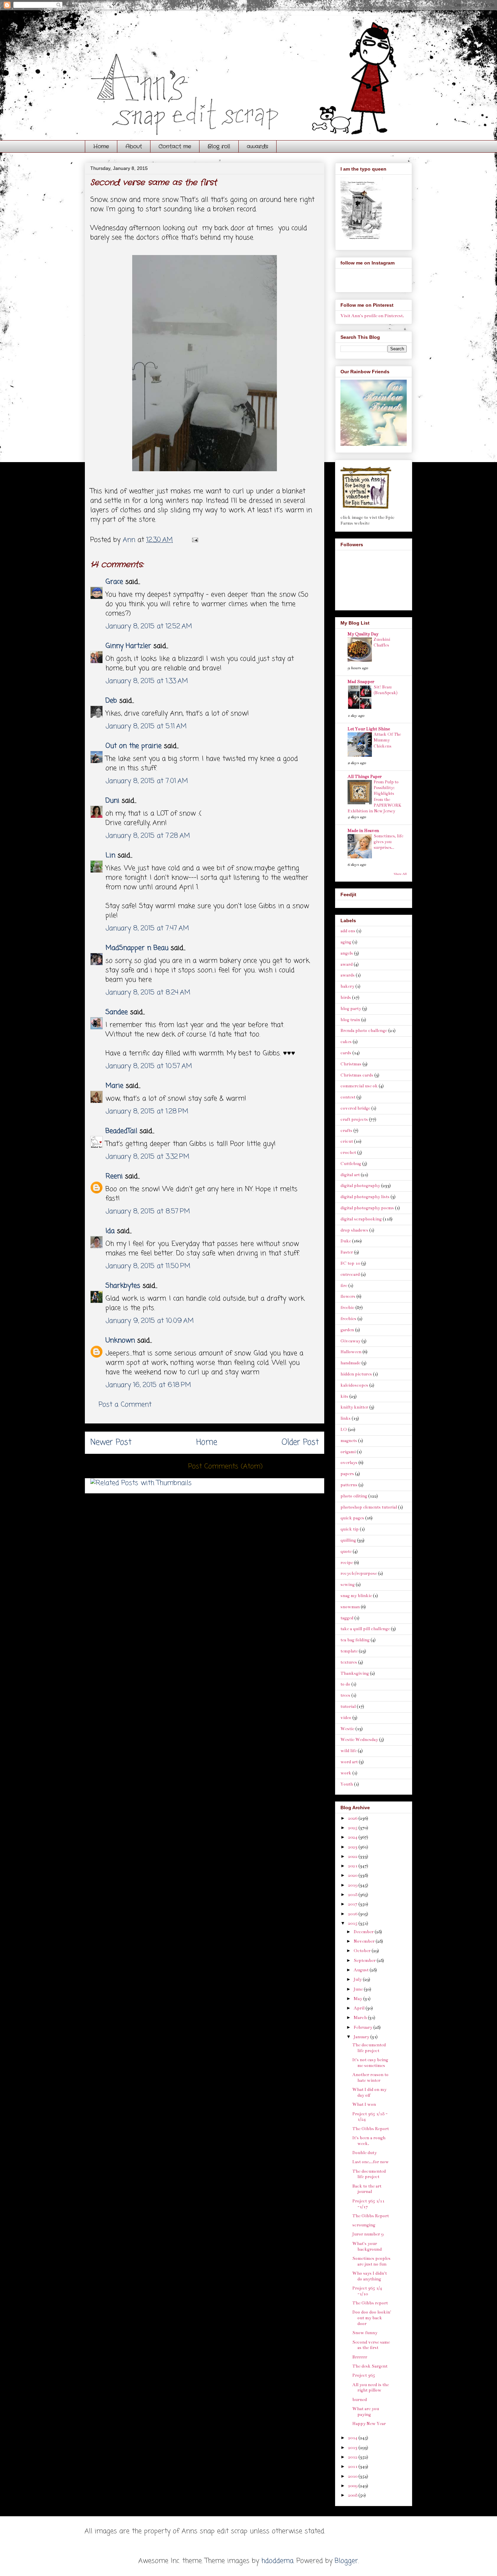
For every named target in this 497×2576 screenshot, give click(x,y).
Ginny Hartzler (128, 646)
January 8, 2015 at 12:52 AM (149, 626)
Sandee (117, 1012)
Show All (400, 874)
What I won (364, 2104)
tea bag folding (355, 1640)
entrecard (350, 1274)
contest (348, 1097)
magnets (349, 1441)
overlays (349, 1463)
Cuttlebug (351, 1164)
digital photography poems (367, 1208)
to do (345, 1684)
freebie (347, 1308)
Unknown (120, 1341)
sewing (348, 1585)
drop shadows (354, 1230)
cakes (346, 1042)
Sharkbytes (123, 1286)
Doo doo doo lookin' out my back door (372, 2318)
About (134, 146)
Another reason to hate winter (370, 2078)
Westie (347, 1729)
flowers (348, 1296)
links (346, 1418)
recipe (347, 1563)
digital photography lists (365, 1197)
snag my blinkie (356, 1596)
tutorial (348, 1707)
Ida (110, 1231)
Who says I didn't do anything (370, 2276)
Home (101, 146)
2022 (353, 1857)
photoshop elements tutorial (369, 1507)
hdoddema (277, 2561)
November (365, 1941)
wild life (349, 1751)
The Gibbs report (370, 2303)
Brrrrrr (360, 2357)
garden (347, 1330)
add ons (348, 931)
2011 (353, 2467)
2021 (353, 1866)
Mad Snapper (361, 682)
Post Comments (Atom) (226, 1467)
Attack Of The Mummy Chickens (387, 740)
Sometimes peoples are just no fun (371, 2261)
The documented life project (369, 2048)
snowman (350, 1607)
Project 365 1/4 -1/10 (367, 2291)
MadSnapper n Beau (137, 948)
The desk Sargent (370, 2366)
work (346, 1773)
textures (349, 1662)
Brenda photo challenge (364, 1031)
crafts (346, 1131)
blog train (350, 1020)
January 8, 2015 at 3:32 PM (147, 1157)
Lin (110, 855)
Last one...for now (371, 2162)
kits (344, 1396)
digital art (350, 1175)
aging (346, 942)
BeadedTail (121, 1131)
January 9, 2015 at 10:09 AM (150, 1321)
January (362, 2037)
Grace (114, 582)
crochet (348, 1153)
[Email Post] (195, 540)
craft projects (354, 1119)
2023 (353, 1847)
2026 (353, 1818)
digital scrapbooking (361, 1219)
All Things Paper (365, 777)
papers (347, 1474)
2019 (353, 1885)
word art (349, 1762)
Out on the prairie (134, 746)
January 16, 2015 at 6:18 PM (148, 1385)
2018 (353, 1895)
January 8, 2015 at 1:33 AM (147, 681)
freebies (348, 1319)
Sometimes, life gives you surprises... (388, 842)
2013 (353, 2448)
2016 (353, 1914)
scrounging (364, 2225)
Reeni (114, 1176)
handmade (350, 1363)
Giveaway (350, 1341)
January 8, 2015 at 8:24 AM (148, 993)
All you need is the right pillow (371, 2388)
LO (344, 1430)
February (363, 2027)
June (359, 1989)
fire (344, 1286)
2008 (353, 2495)
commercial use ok (359, 1086)
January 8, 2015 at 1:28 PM (147, 1112)
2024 (353, 1837)
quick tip (350, 1529)
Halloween (351, 1352)
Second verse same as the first (371, 2345)
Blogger (346, 2561)
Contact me (175, 146)
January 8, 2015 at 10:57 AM (149, 1066)
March (361, 2018)
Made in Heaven (363, 831)
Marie (116, 1086)
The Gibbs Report (371, 2129)
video (346, 1718)
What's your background (367, 2246)
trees (345, 1695)
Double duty (364, 2153)
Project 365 (364, 2375)
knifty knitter (354, 1407)
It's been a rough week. (369, 2141)
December (364, 1932)
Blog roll (219, 146)
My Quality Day (363, 634)
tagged (347, 1618)
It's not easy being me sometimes (370, 2063)
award (347, 964)
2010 (353, 2476)
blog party (351, 1009)
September (365, 1961)
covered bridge (355, 1108)
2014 (353, 2438)
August (362, 1970)
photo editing (354, 1496)
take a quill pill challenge (365, 1629)
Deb (111, 701)
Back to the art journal (367, 2189)
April (360, 2008)
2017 (353, 1904)
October (363, 1951)
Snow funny (365, 2333)
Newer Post (111, 1443)
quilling (348, 1540)
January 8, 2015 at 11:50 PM (148, 1266)
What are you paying (366, 2412)
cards (346, 1053)
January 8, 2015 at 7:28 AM (148, 836)
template (349, 1651)
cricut (347, 1141)
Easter (347, 1252)
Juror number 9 (368, 2234)
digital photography (360, 1186)
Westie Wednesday (359, 1740)
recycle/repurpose (359, 1573)
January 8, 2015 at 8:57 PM (148, 1211)
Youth (347, 1784)
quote (346, 1551)
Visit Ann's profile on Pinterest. (372, 316)
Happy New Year (369, 2424)
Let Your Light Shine (369, 729)
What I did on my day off (369, 2092)
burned (360, 2400)
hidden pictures (356, 1374)
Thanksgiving (355, 1673)
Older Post (300, 1443)
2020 (353, 1875)
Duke (346, 1241)
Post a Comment (125, 1405)
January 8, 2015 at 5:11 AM (146, 726)
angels (347, 953)
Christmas (351, 1064)
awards (257, 146)
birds (346, 997)
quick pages (352, 1518)
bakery (347, 986)
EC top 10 (350, 1263)
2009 (353, 2486)
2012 (353, 2457)
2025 (353, 1828)
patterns (349, 1485)
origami (348, 1452)
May (358, 1999)
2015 (353, 1923)
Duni (112, 801)
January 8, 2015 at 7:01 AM (147, 781)
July (358, 1979)
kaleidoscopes (354, 1385)
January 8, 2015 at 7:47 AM (147, 928)
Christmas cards (357, 1075)
